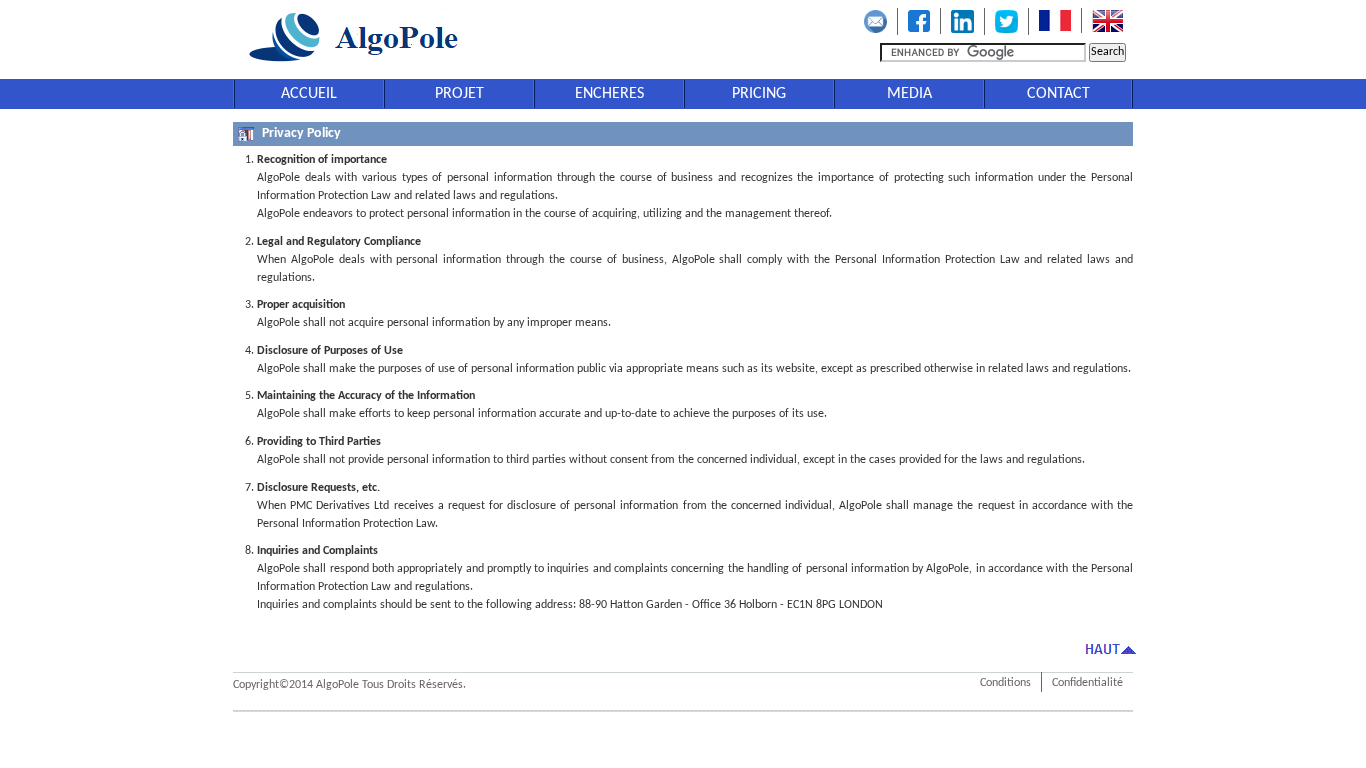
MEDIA (909, 94)
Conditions (1005, 683)
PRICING (759, 94)
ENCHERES (609, 94)
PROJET (459, 94)
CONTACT (1058, 94)
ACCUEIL (309, 94)
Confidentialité (1087, 683)
